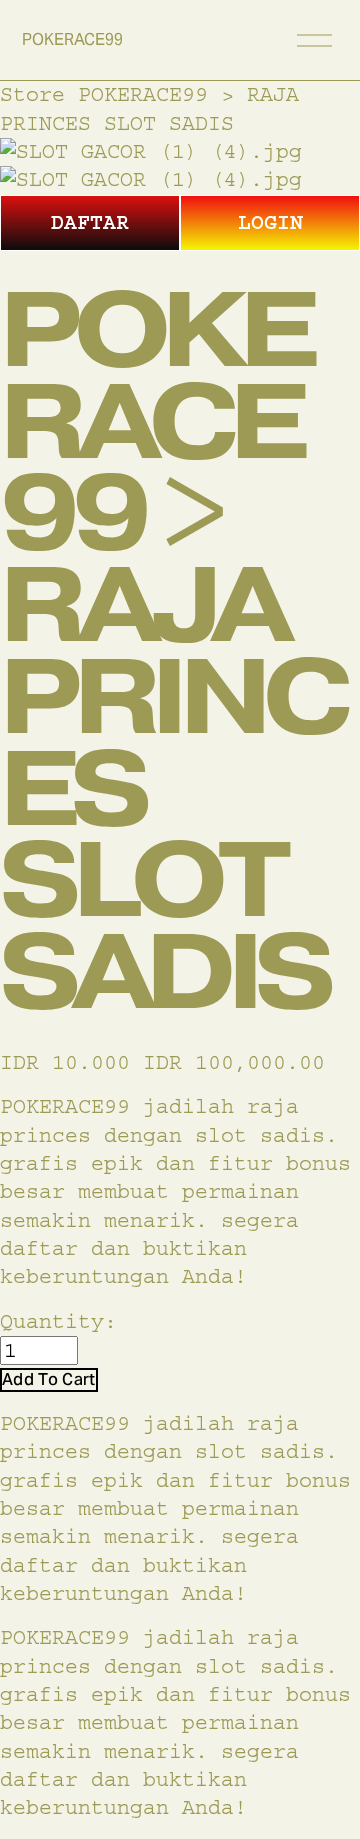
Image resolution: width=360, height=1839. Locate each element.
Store (32, 94)
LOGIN (270, 222)
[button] (49, 1379)
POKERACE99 (72, 39)
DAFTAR (90, 222)
